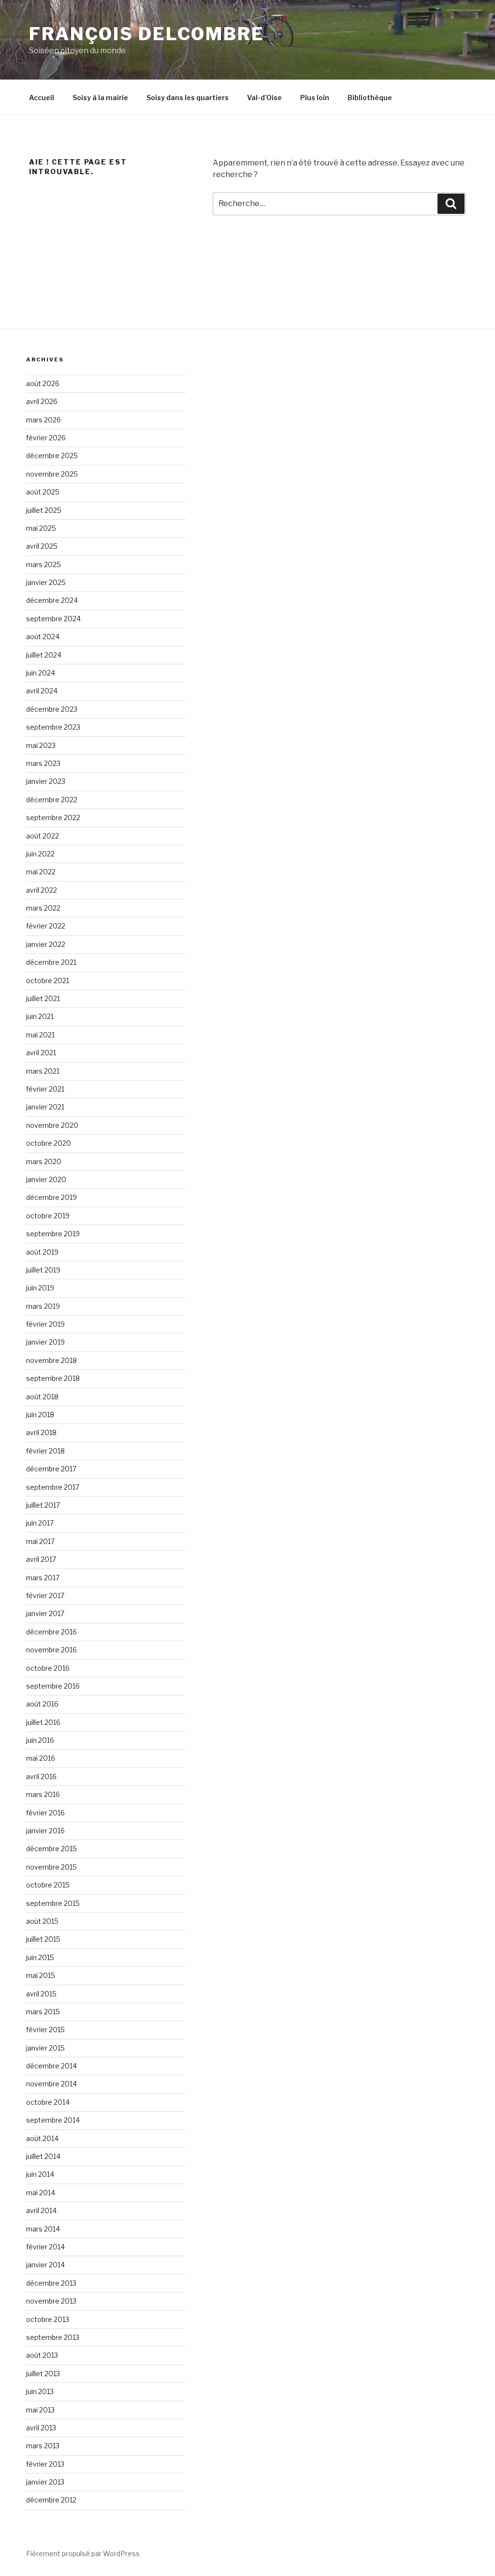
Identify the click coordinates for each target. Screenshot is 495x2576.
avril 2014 (41, 2210)
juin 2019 (40, 1288)
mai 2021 (40, 1035)
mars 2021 (43, 1071)
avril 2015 (41, 1994)
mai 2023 (41, 745)
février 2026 (46, 438)
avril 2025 (42, 546)
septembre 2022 (53, 817)
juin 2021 (40, 1016)
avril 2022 (42, 890)
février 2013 (45, 2464)
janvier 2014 (45, 2265)
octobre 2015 (48, 1885)
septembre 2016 (53, 1686)
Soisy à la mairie (100, 97)
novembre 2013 (51, 2301)
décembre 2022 (52, 800)
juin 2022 (40, 854)
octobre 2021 (48, 981)
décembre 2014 (51, 2066)
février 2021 (45, 1089)
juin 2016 (40, 1740)
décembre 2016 (51, 1632)
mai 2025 (41, 528)
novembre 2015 (51, 1867)
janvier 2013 (45, 2482)
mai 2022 (41, 872)
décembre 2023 (52, 709)
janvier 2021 (45, 1107)
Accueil (42, 97)
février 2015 (45, 2029)
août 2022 (43, 836)
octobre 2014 (48, 2102)
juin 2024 (41, 673)
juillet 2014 (43, 2156)
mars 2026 (44, 420)
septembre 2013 (53, 2337)
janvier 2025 (46, 582)
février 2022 (46, 926)
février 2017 (45, 1595)
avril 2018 (41, 1432)
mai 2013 (40, 2410)
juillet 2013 (43, 2374)
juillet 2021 (43, 998)
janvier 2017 (45, 1613)
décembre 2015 (51, 1849)
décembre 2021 (51, 962)
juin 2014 (40, 2174)
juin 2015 (40, 1957)
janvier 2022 (46, 944)
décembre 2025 (52, 456)
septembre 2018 (53, 1378)
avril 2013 (41, 2428)
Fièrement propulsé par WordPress (83, 2554)
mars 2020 (44, 1161)
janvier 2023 (46, 781)
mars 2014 (43, 2229)
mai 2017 (40, 1541)
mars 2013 (43, 2446)
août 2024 (43, 637)
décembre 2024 (52, 600)
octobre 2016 (48, 1668)
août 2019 (42, 1252)
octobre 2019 (48, 1216)
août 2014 (42, 2138)
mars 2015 (43, 2012)
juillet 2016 (43, 1722)
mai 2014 (41, 2193)
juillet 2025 (44, 510)
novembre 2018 (51, 1360)
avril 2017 (41, 1559)
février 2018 (45, 1451)
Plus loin (315, 97)
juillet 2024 (44, 655)
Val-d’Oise (264, 97)
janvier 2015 (45, 2048)
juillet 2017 (43, 1505)
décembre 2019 (51, 1197)
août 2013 (42, 2355)
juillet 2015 (43, 1939)
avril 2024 (42, 691)
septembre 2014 (53, 2120)
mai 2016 (41, 1758)
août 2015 (42, 1921)
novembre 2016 (51, 1650)
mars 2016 (43, 1794)
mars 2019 (43, 1306)
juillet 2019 (43, 1270)
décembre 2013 (51, 2283)
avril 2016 (41, 1776)
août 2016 (42, 1704)
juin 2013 (40, 2391)
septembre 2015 (53, 1903)
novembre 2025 (52, 474)
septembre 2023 (53, 727)
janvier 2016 (45, 1831)
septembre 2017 (53, 1487)
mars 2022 (43, 908)
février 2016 (45, 1813)
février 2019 (45, 1324)
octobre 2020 (49, 1143)
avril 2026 (42, 401)
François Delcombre (147, 34)
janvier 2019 (45, 1342)
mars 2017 (43, 1578)
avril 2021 (41, 1053)
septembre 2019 (53, 1234)
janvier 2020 (46, 1179)
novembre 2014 (51, 2084)
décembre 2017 (51, 1469)
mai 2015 (41, 1975)
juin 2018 (40, 1415)
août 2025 (43, 492)
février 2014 (45, 2247)
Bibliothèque (370, 97)
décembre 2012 (51, 2500)
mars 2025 (44, 564)
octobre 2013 (48, 2319)
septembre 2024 (53, 619)
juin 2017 (40, 1523)
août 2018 (42, 1397)
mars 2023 (43, 763)
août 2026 (43, 383)
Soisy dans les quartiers (188, 97)
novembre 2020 (52, 1125)
